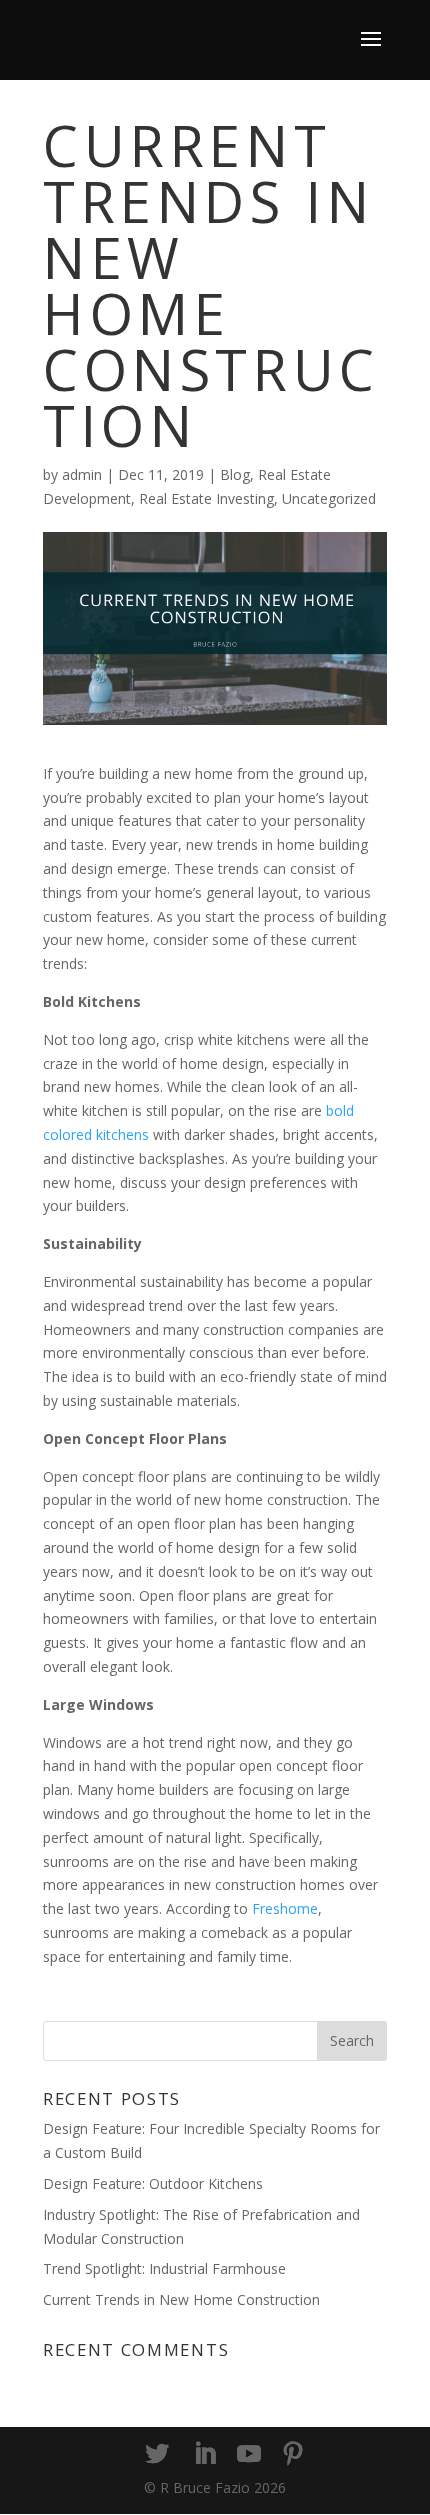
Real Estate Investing (206, 498)
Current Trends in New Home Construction (181, 2299)
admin (82, 474)
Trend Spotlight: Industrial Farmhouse (164, 2268)
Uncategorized (329, 498)
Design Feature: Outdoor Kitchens (153, 2183)
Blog (235, 474)
